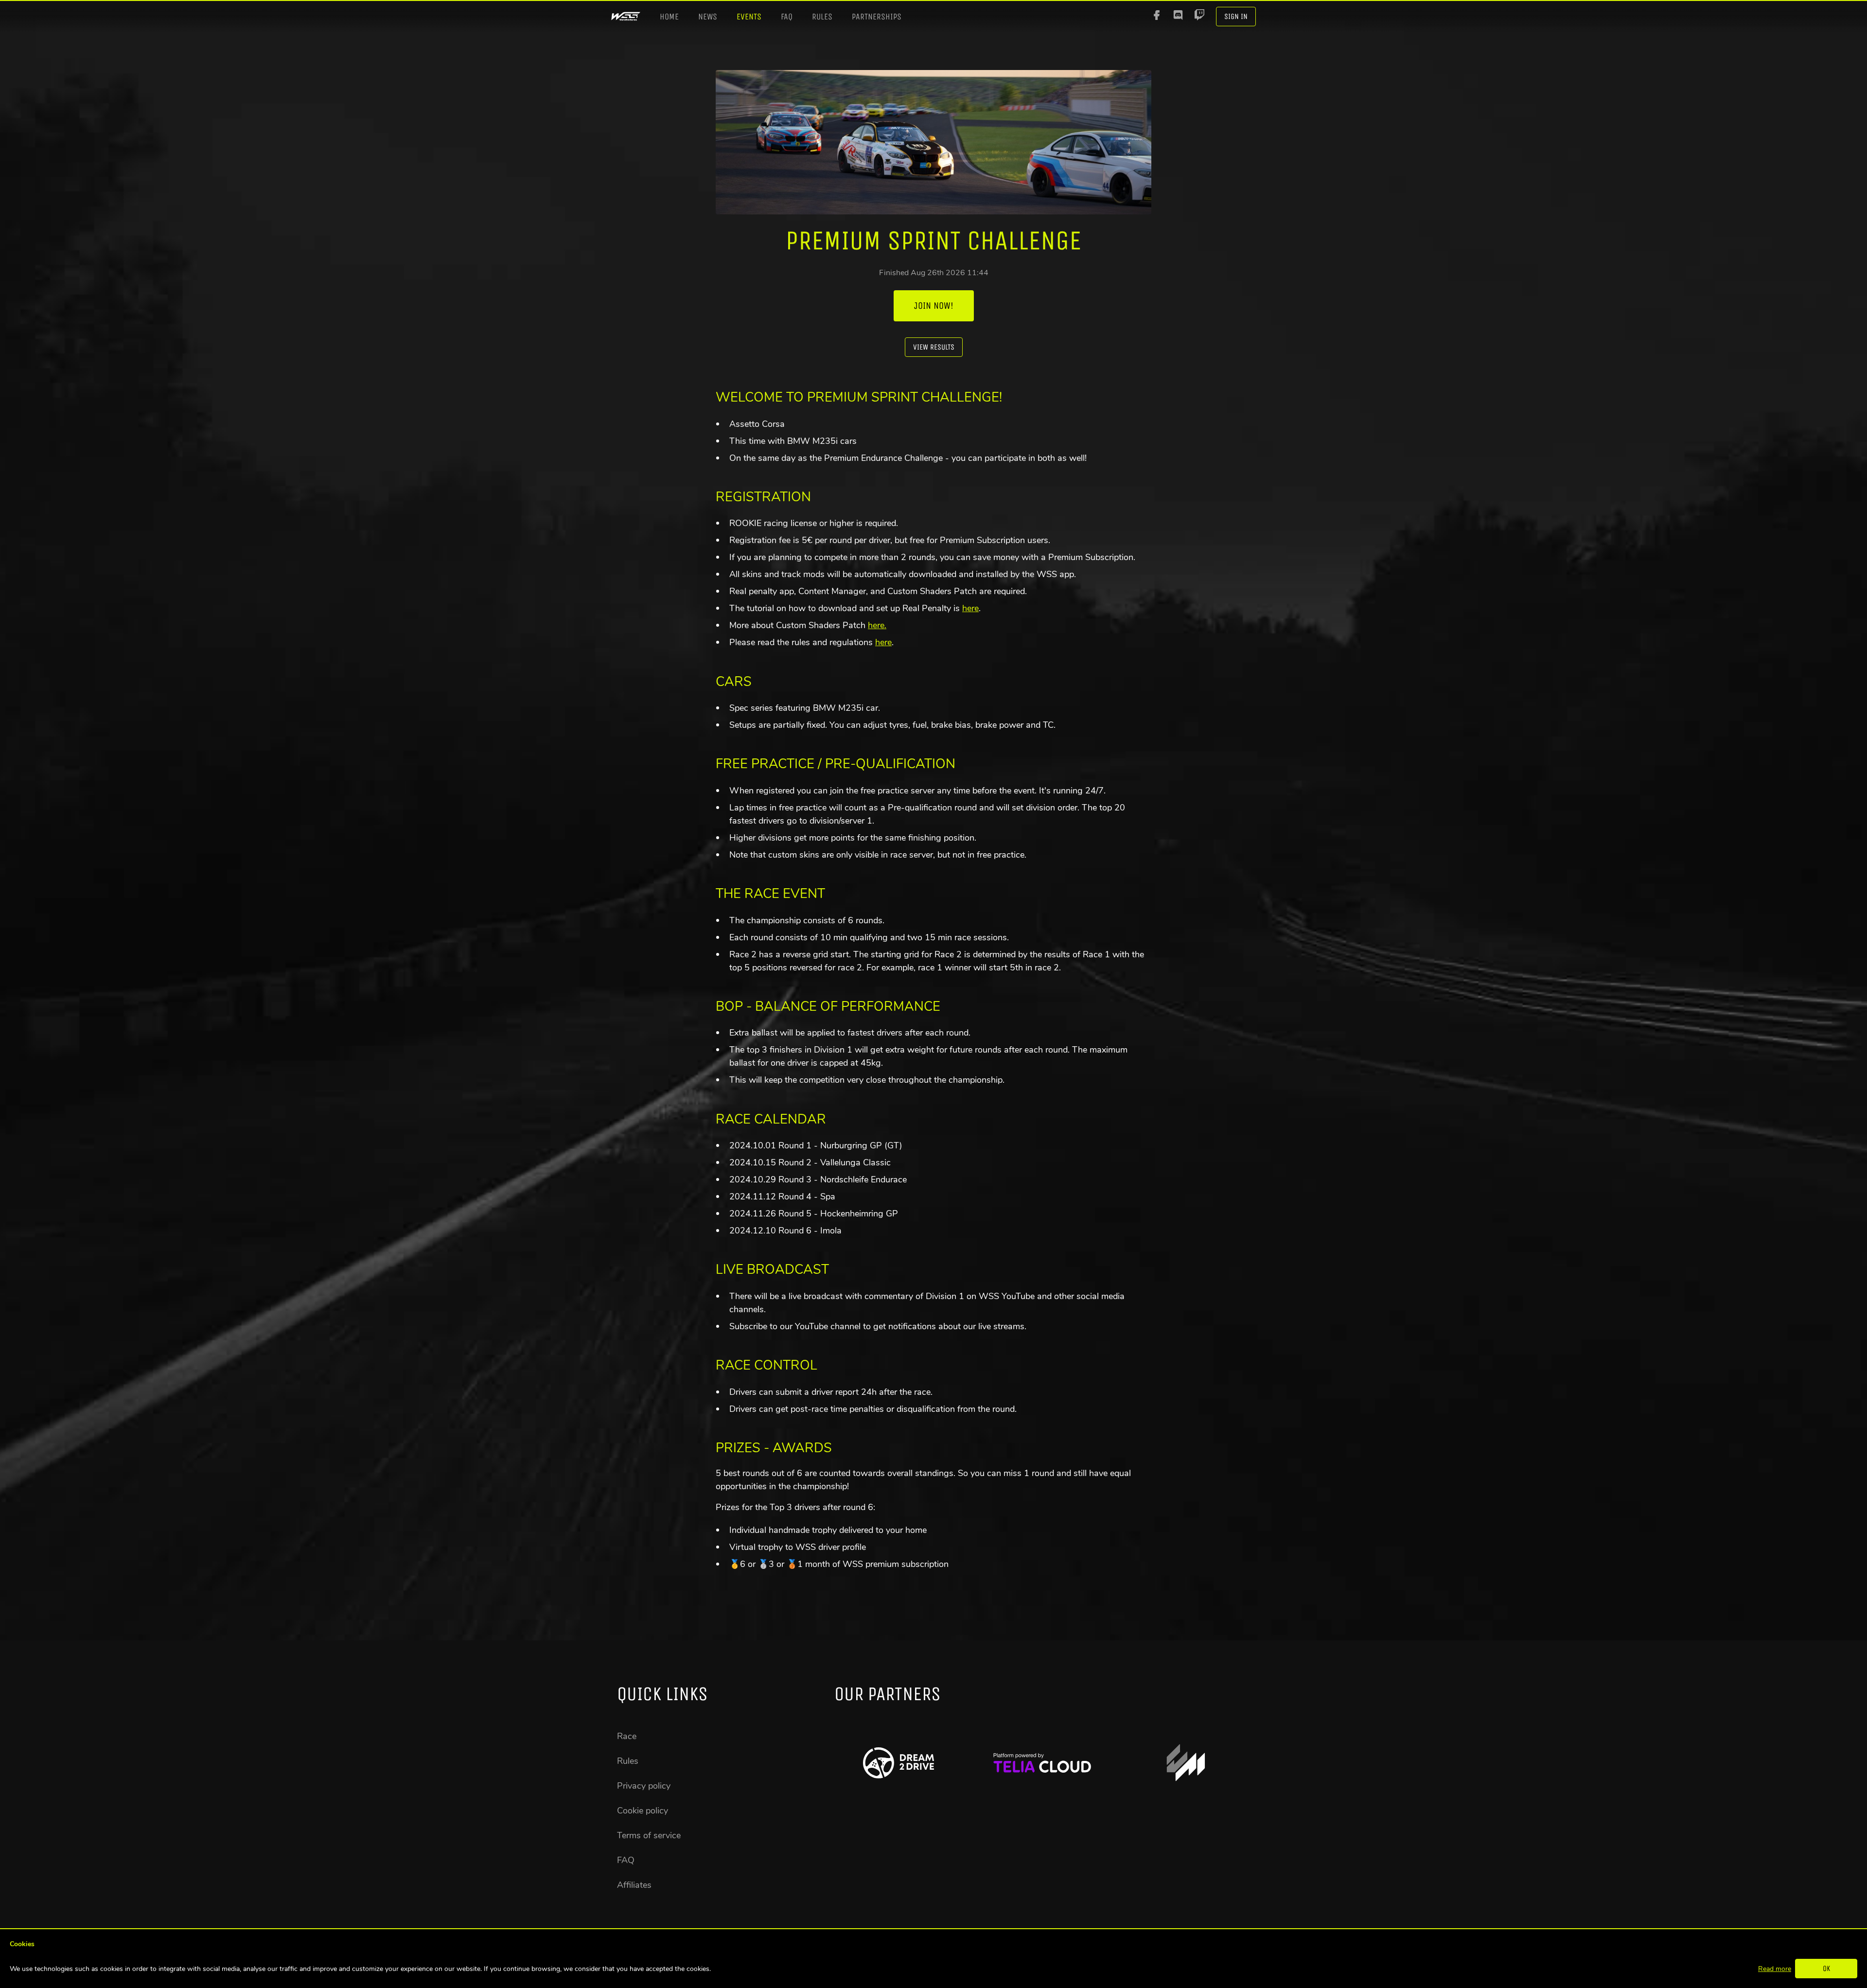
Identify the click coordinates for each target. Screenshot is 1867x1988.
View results (934, 347)
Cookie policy (643, 1811)
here (970, 608)
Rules (822, 17)
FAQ (787, 17)
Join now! (934, 306)
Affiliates (634, 1885)
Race (627, 1736)
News (708, 17)
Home (669, 17)
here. (877, 625)
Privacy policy (644, 1786)
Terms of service (649, 1835)
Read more (1775, 1969)
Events (749, 17)
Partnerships (877, 17)
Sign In (1236, 16)
